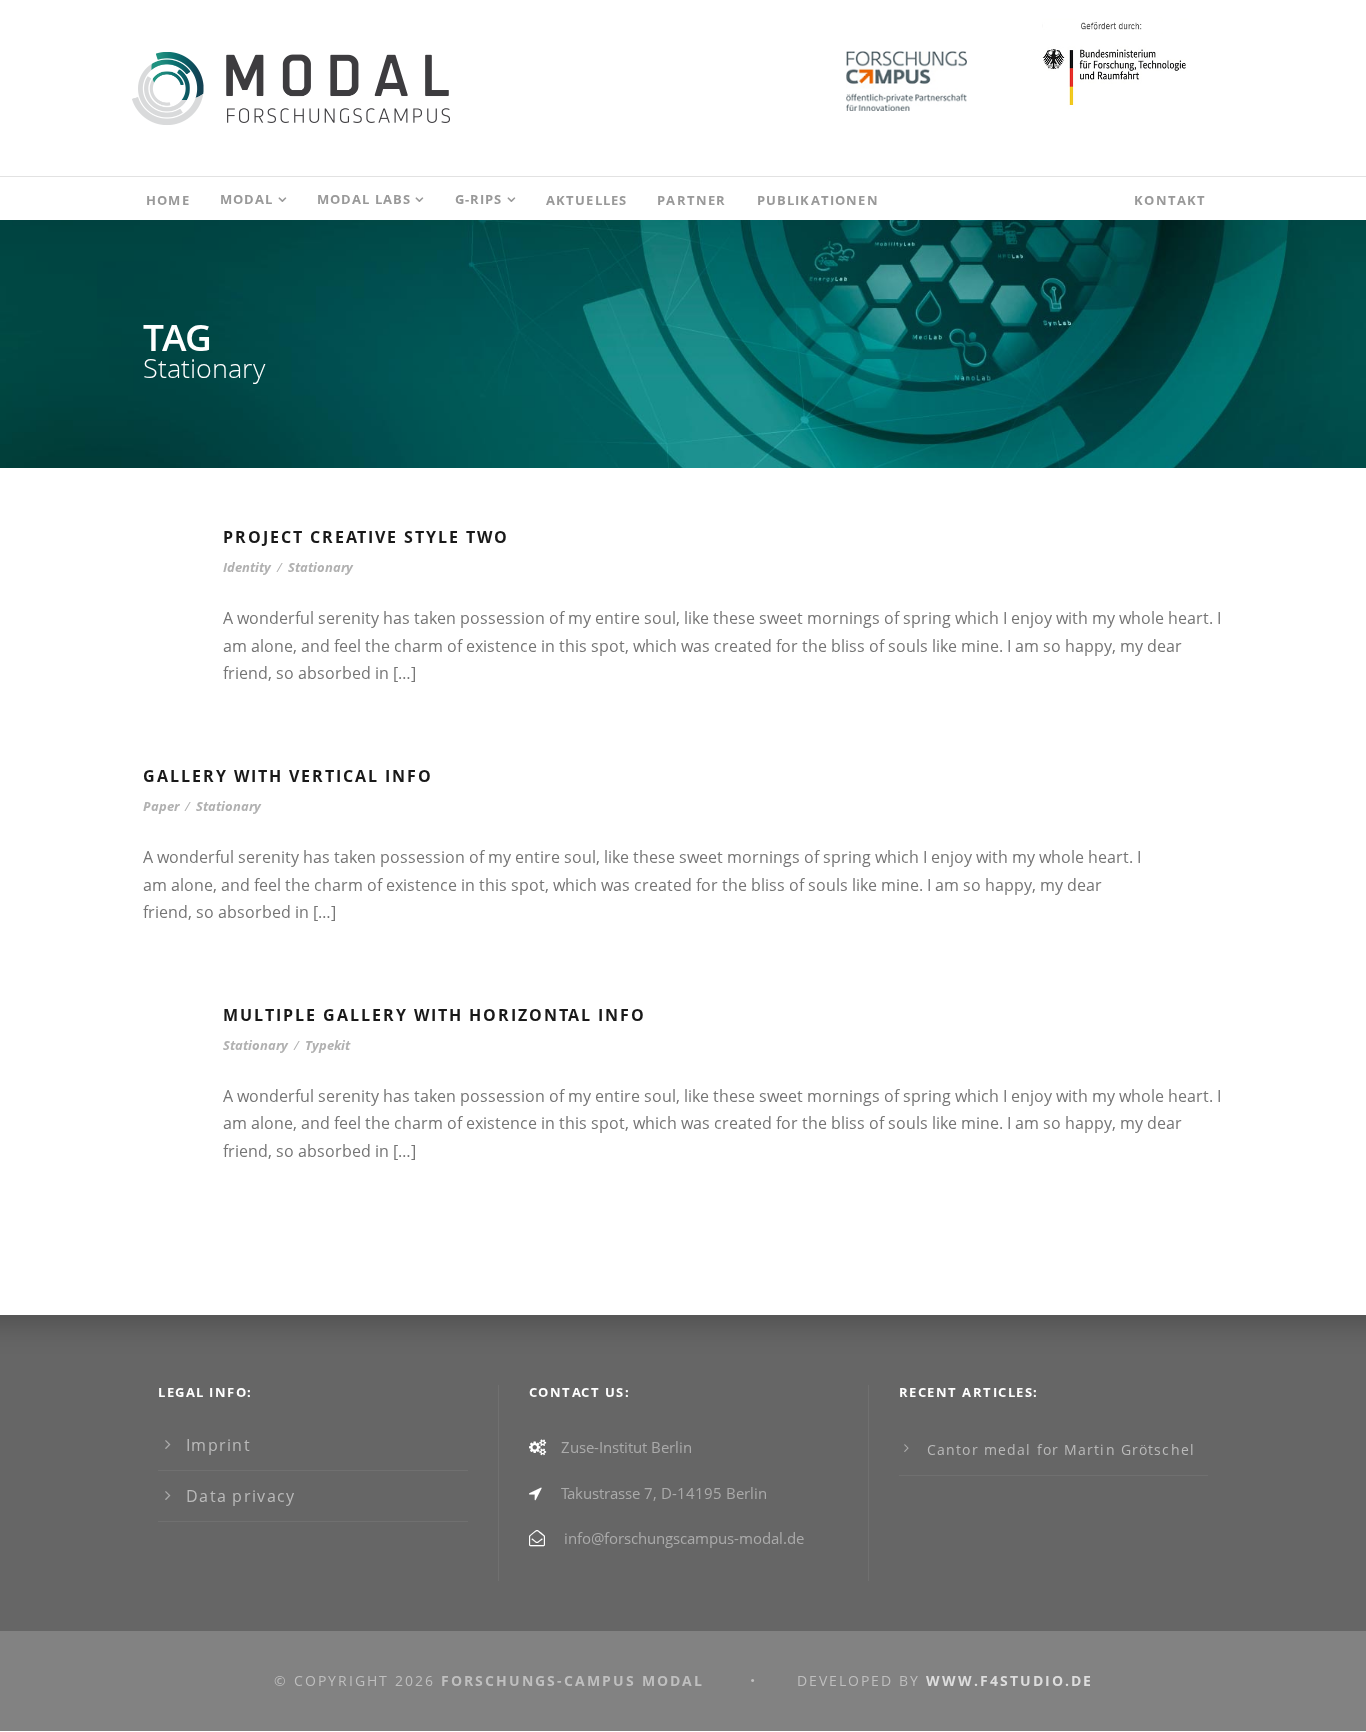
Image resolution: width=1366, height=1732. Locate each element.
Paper (161, 806)
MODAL (247, 199)
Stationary (320, 567)
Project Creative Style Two (366, 537)
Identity (247, 567)
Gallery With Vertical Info (288, 776)
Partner (691, 200)
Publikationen (818, 200)
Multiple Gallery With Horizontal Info (434, 1015)
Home (168, 200)
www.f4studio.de (1009, 1680)
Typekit (327, 1045)
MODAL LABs (364, 199)
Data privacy (240, 1496)
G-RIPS (479, 199)
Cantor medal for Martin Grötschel (1061, 1449)
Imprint (218, 1445)
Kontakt (1170, 200)
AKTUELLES (587, 200)
